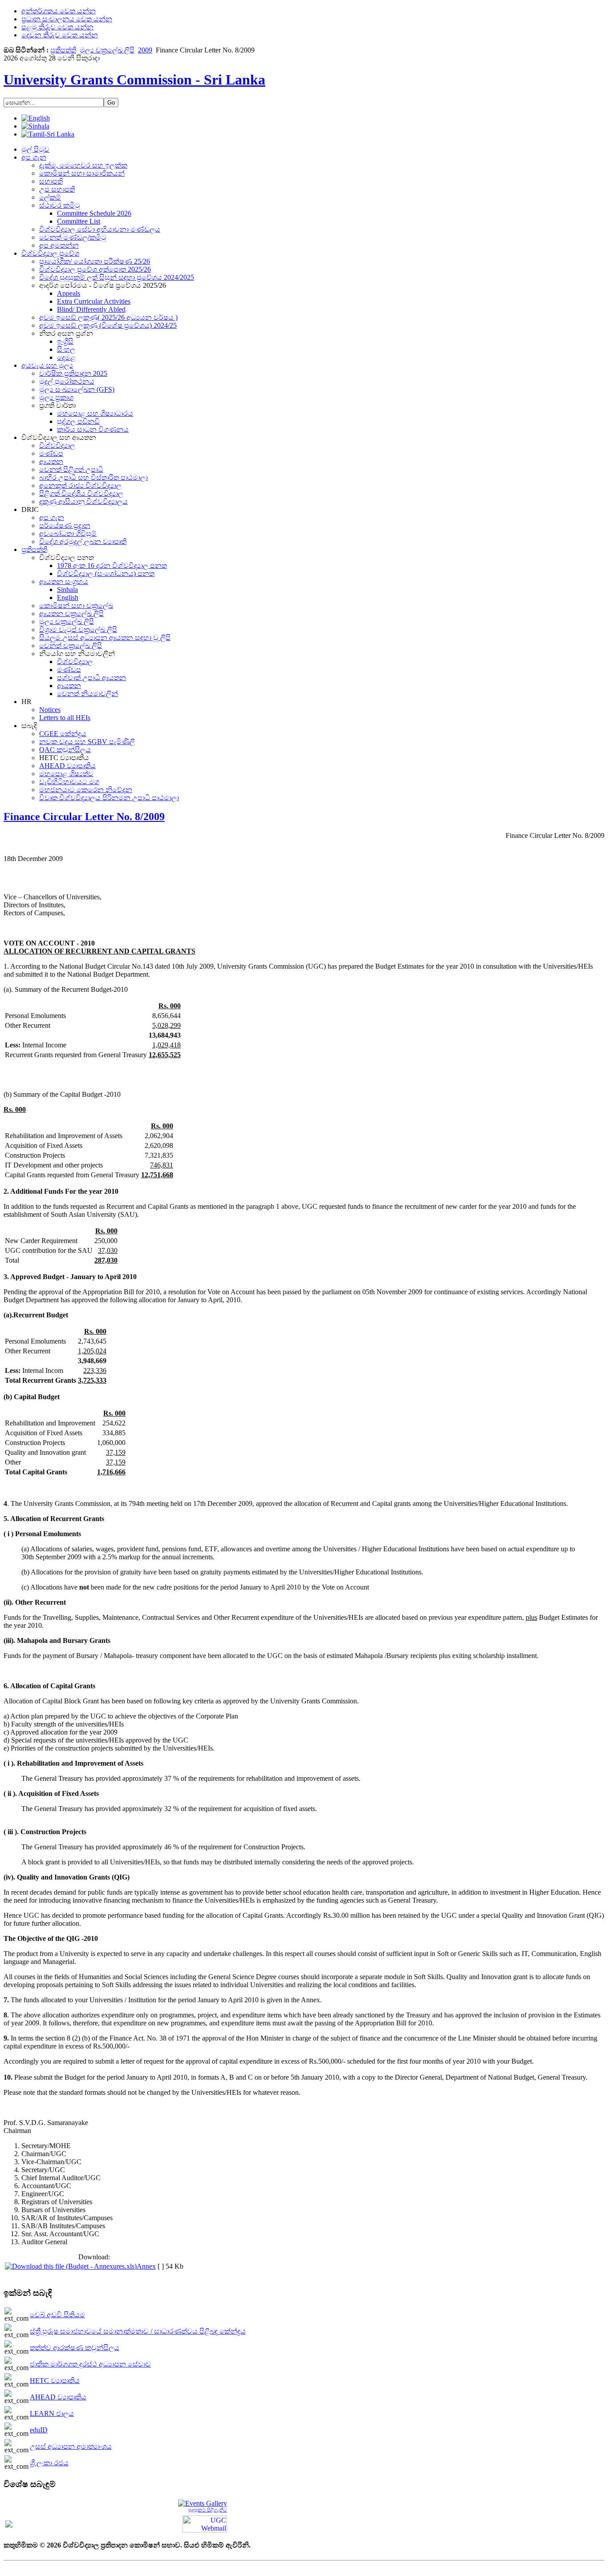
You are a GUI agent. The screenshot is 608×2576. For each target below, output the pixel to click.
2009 (145, 50)
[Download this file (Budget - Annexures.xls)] (71, 2266)
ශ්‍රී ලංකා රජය (49, 2463)
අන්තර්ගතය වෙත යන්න (59, 11)
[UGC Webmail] (205, 2523)
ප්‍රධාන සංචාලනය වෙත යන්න (67, 19)
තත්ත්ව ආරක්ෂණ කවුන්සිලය (75, 2348)
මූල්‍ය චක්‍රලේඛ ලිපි (107, 50)
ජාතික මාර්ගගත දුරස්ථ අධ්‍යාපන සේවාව (90, 2364)
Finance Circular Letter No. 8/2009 (84, 817)
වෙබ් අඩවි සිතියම (57, 2315)
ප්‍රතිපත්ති (63, 50)
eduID (39, 2430)
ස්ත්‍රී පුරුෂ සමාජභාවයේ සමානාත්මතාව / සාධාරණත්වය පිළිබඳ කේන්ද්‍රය (138, 2331)
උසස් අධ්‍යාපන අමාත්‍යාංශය (71, 2446)
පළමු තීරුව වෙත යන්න (57, 27)
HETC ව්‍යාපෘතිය (55, 2381)
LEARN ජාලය (52, 2413)
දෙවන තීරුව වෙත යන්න (60, 35)
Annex (146, 2266)
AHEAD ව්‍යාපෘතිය (58, 2397)
